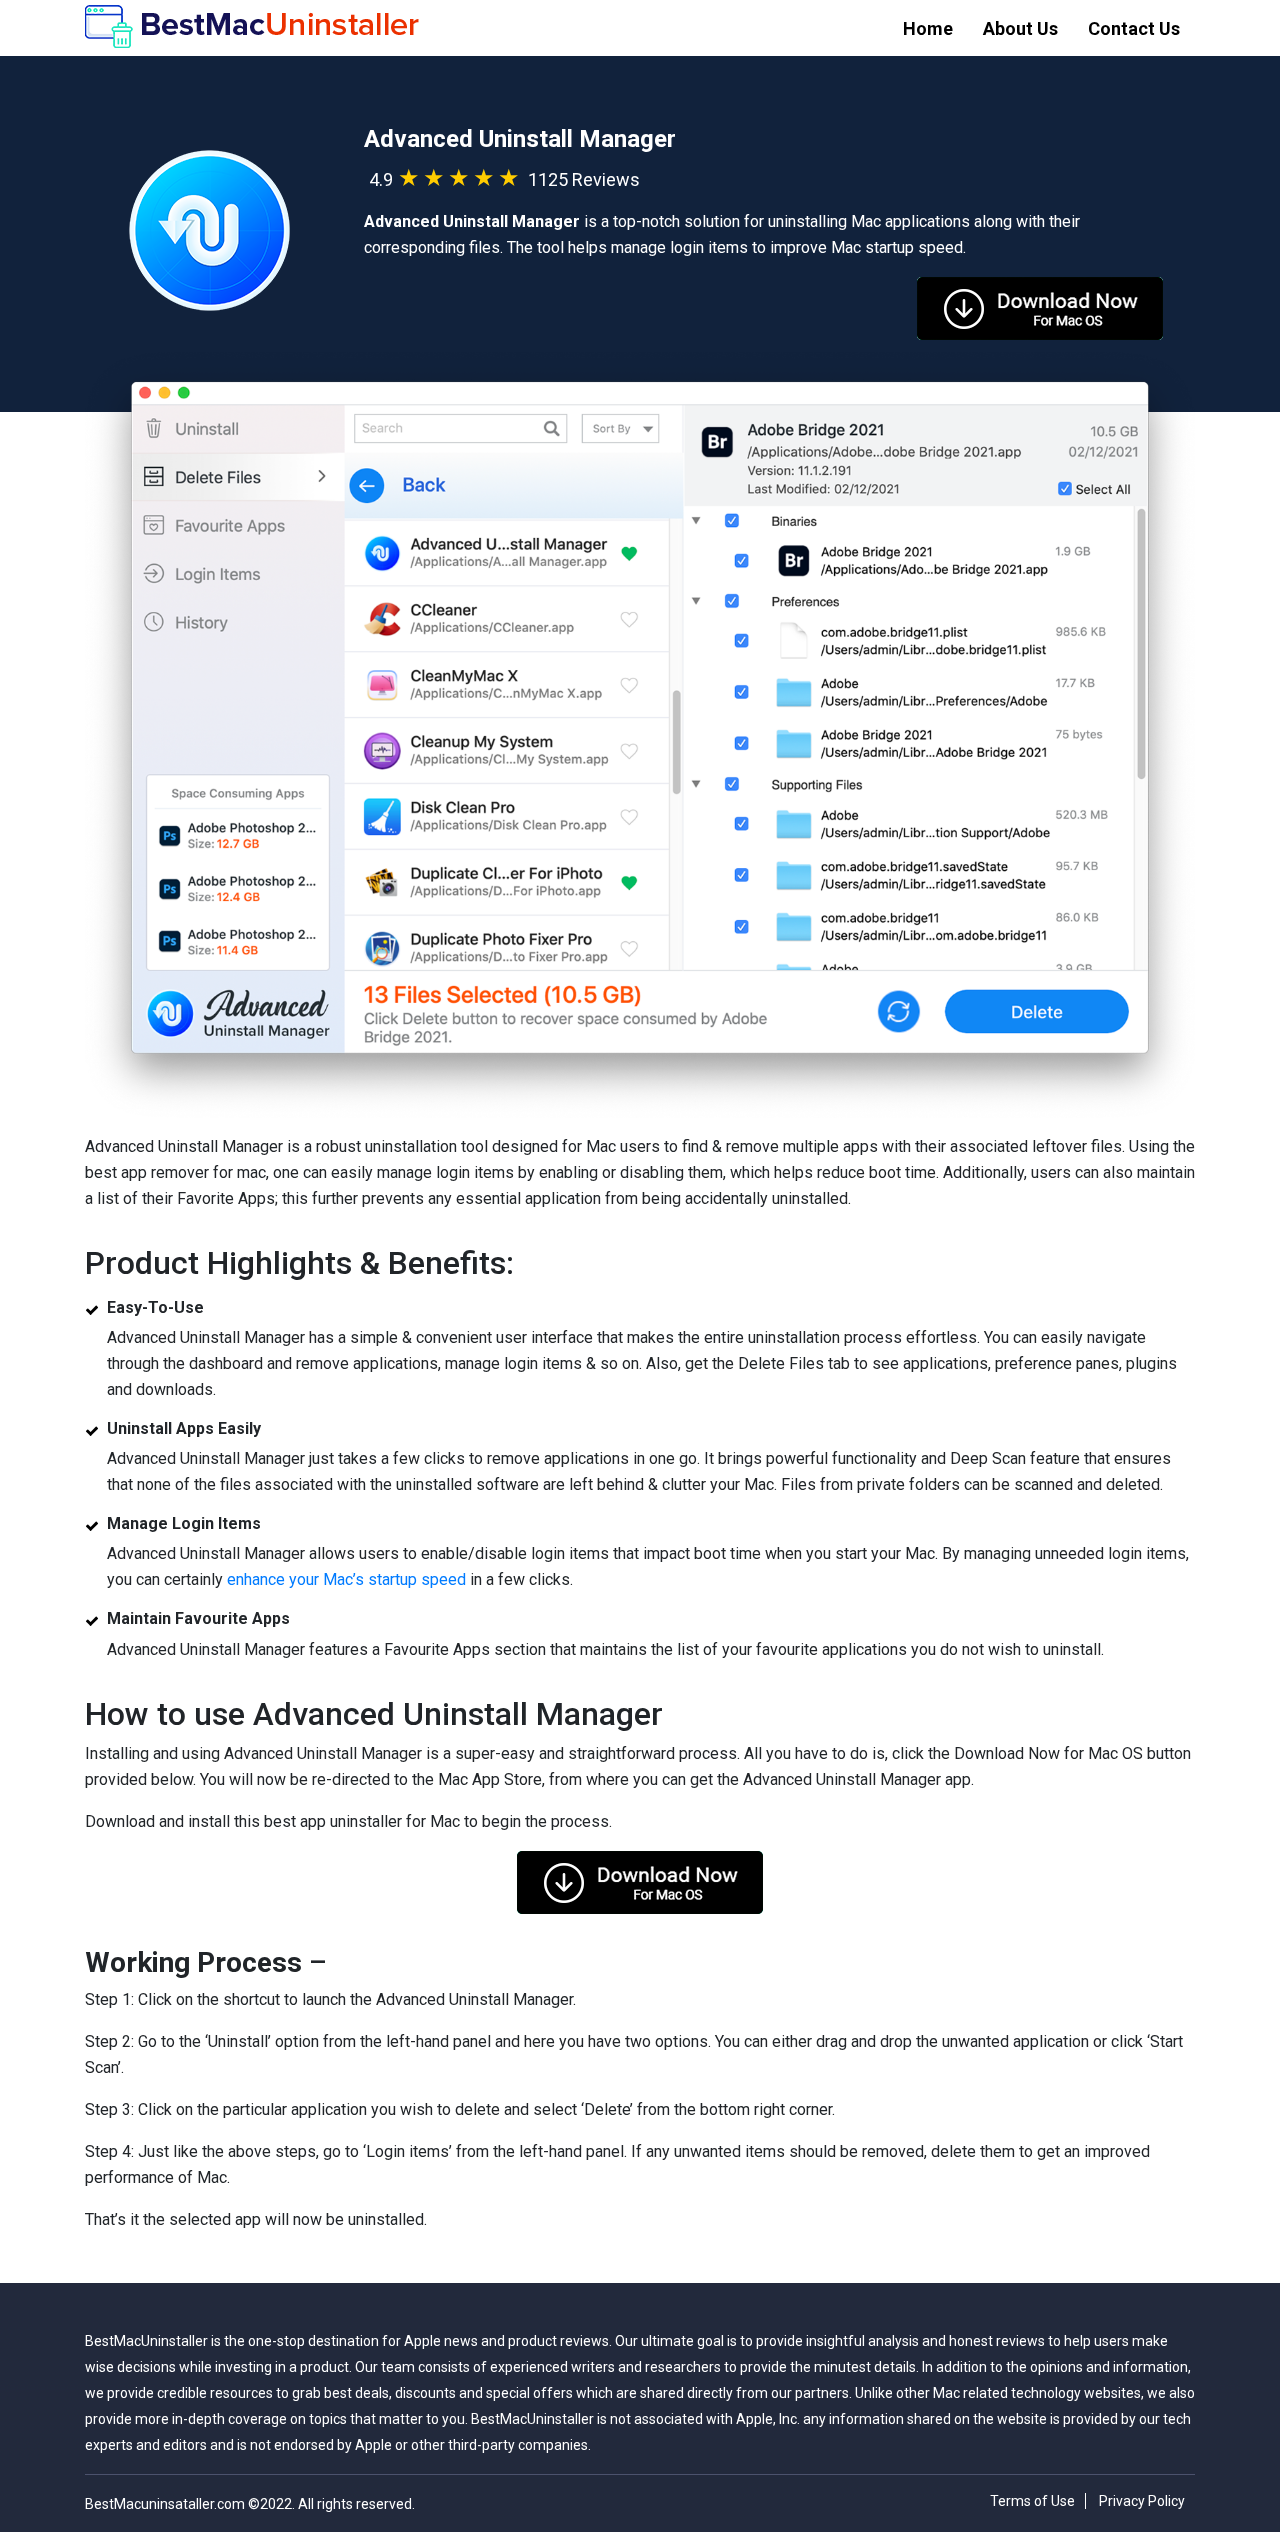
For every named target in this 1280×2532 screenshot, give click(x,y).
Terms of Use (1032, 2501)
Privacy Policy (1142, 2501)
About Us (1020, 28)
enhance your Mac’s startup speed (346, 1579)
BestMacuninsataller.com (166, 2504)
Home (928, 28)
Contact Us (1134, 28)
